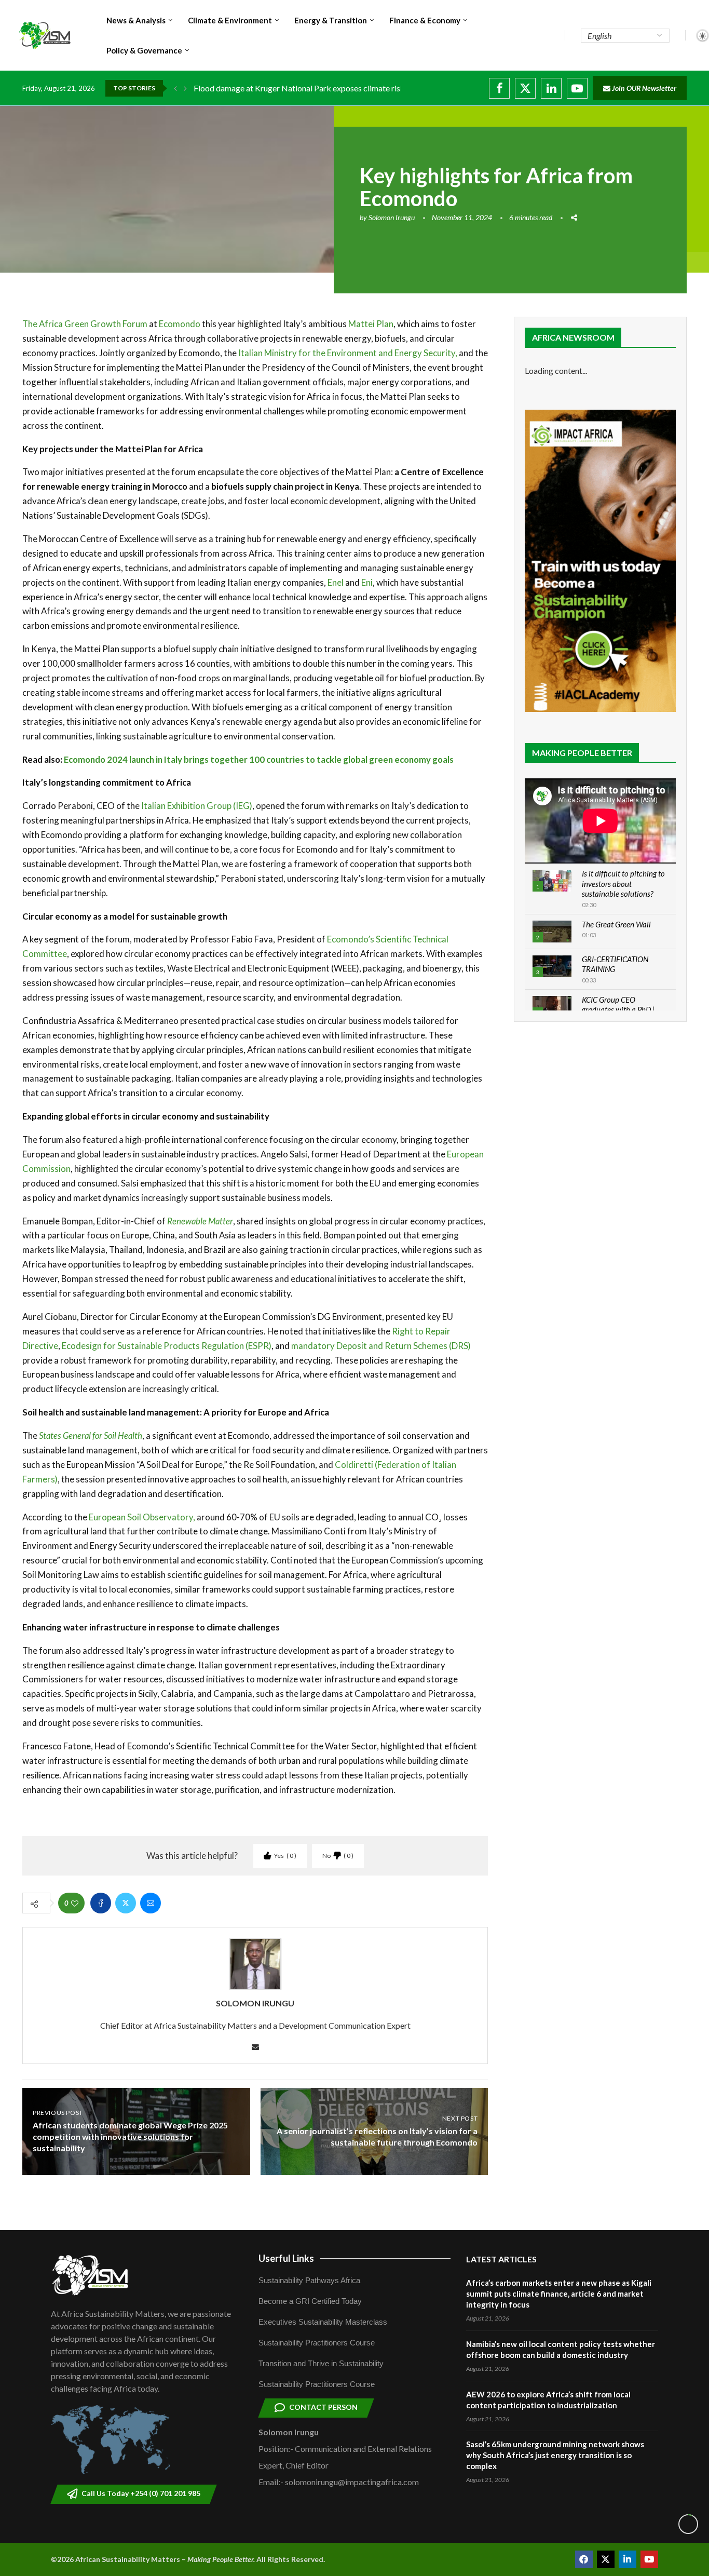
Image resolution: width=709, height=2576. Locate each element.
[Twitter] (525, 88)
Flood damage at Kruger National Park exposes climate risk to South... (317, 88)
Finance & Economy (425, 20)
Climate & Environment (230, 20)
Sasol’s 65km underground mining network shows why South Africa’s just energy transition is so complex (555, 2455)
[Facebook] (499, 88)
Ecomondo (180, 324)
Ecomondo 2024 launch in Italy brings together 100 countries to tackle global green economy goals (259, 759)
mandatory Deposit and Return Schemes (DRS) (381, 1346)
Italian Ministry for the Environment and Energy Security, (348, 353)
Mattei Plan (371, 324)
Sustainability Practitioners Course (317, 2343)
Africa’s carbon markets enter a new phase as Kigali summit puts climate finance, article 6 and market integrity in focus (559, 2294)
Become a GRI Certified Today (310, 2301)
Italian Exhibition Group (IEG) (197, 806)
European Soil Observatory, (141, 1517)
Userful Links (286, 2258)
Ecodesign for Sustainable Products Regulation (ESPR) (167, 1346)
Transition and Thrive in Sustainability (321, 2363)
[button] (175, 88)
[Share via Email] (151, 1903)
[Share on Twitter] (126, 1903)
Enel (335, 582)
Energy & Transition (331, 20)
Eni (367, 582)
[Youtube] (577, 88)
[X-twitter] (606, 2559)
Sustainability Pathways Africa (309, 2280)
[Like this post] (75, 1903)
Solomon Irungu (392, 217)
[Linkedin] (551, 88)
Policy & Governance (144, 50)
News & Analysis (136, 20)
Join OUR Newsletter (643, 88)
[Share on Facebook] (101, 1903)
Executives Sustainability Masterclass (323, 2322)
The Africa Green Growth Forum (85, 324)
